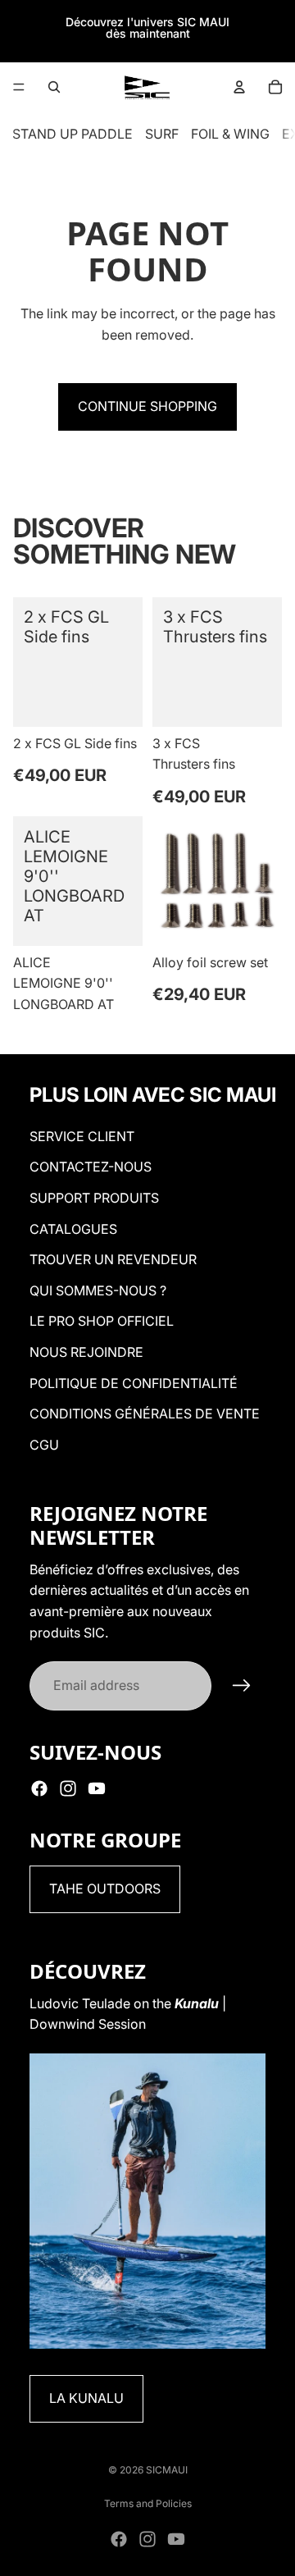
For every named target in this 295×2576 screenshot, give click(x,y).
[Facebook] (39, 1788)
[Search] (54, 87)
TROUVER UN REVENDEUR (113, 1259)
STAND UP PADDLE (73, 134)
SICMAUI (167, 2470)
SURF (162, 134)
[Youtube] (97, 1788)
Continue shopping (147, 406)
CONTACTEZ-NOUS (91, 1167)
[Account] (239, 87)
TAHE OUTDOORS (105, 1889)
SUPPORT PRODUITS (94, 1198)
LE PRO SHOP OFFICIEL (102, 1321)
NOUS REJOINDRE (86, 1352)
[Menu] (19, 87)
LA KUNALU (86, 2398)
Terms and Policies (148, 2503)
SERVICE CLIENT (82, 1136)
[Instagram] (68, 1788)
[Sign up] (242, 1686)
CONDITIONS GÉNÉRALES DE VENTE (145, 1414)
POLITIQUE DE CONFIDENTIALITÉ (134, 1383)
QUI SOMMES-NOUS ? (98, 1290)
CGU (44, 1445)
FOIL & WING (230, 134)
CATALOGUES (73, 1229)
